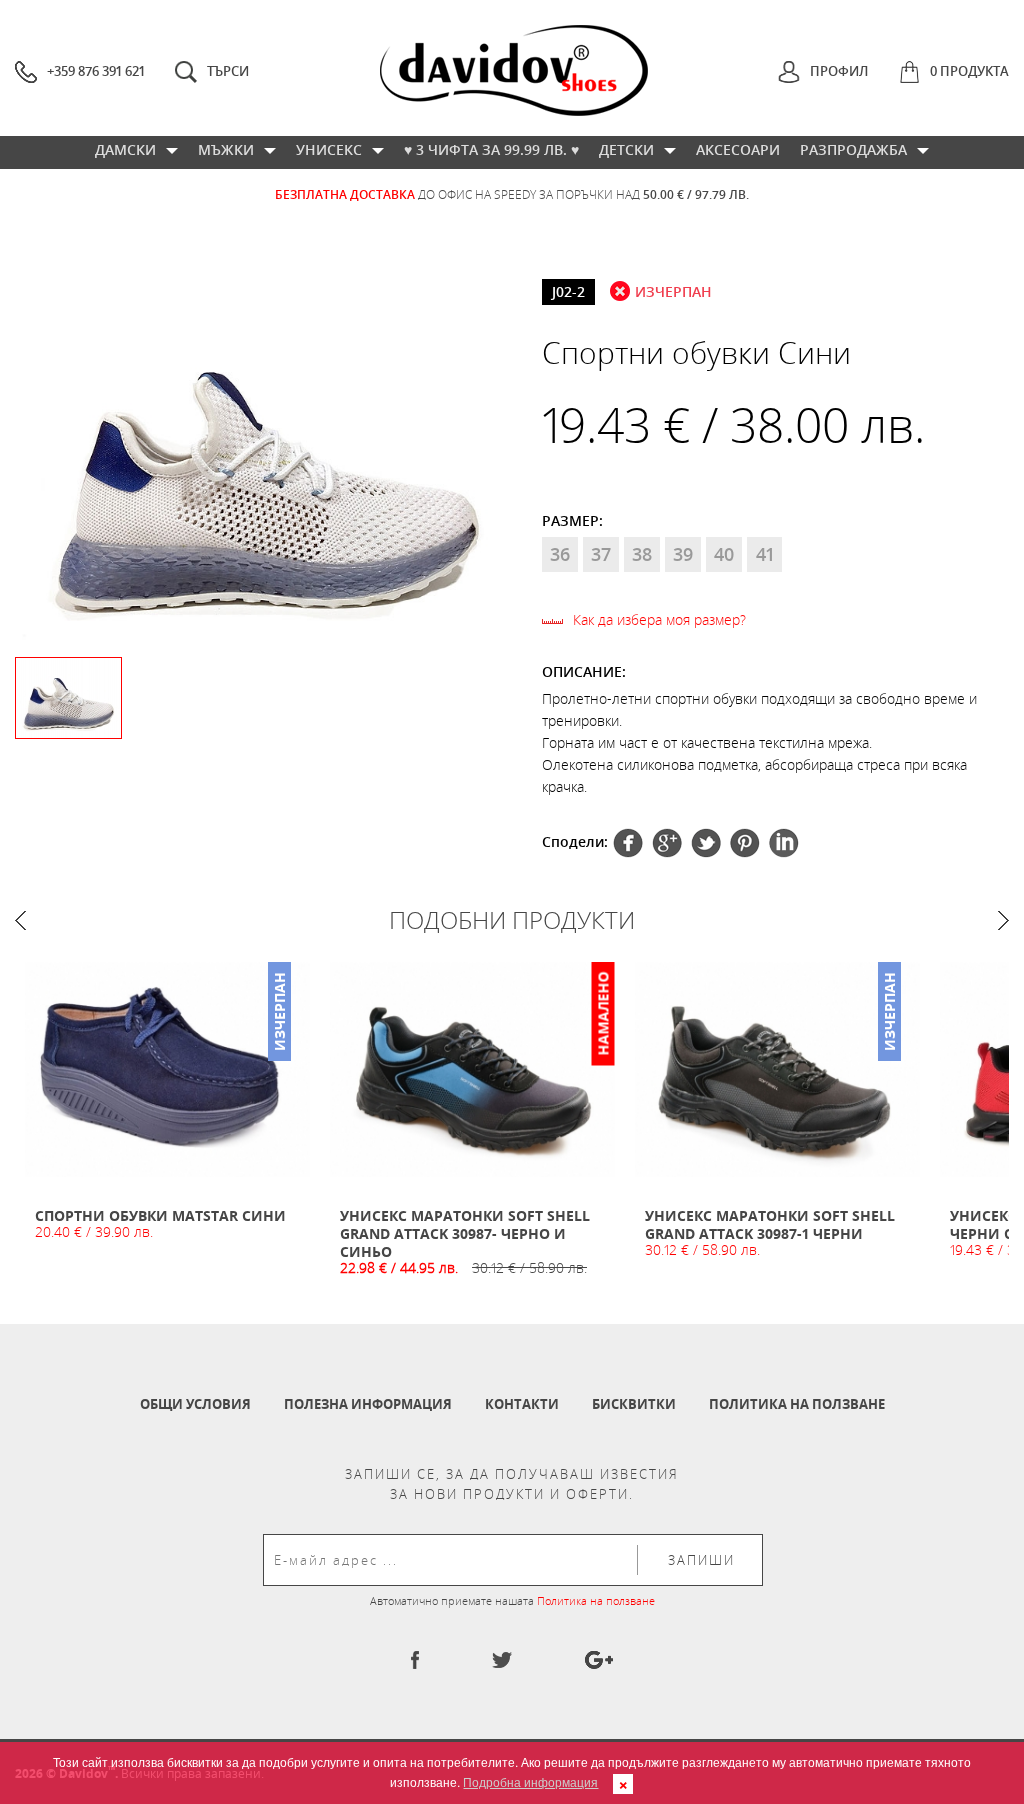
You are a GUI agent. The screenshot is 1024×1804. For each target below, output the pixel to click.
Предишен (20, 920)
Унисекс (329, 149)
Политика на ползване (797, 1404)
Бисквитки (634, 1404)
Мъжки (226, 149)
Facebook (628, 843)
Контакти (522, 1404)
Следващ (1003, 920)
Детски (626, 149)
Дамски (125, 149)
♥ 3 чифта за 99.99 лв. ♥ (491, 149)
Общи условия (195, 1404)
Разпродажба (853, 149)
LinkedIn (784, 843)
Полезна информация (368, 1404)
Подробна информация (530, 1781)
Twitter (667, 843)
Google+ (745, 843)
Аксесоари (738, 149)
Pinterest (706, 843)
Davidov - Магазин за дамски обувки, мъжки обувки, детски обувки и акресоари (514, 70)
